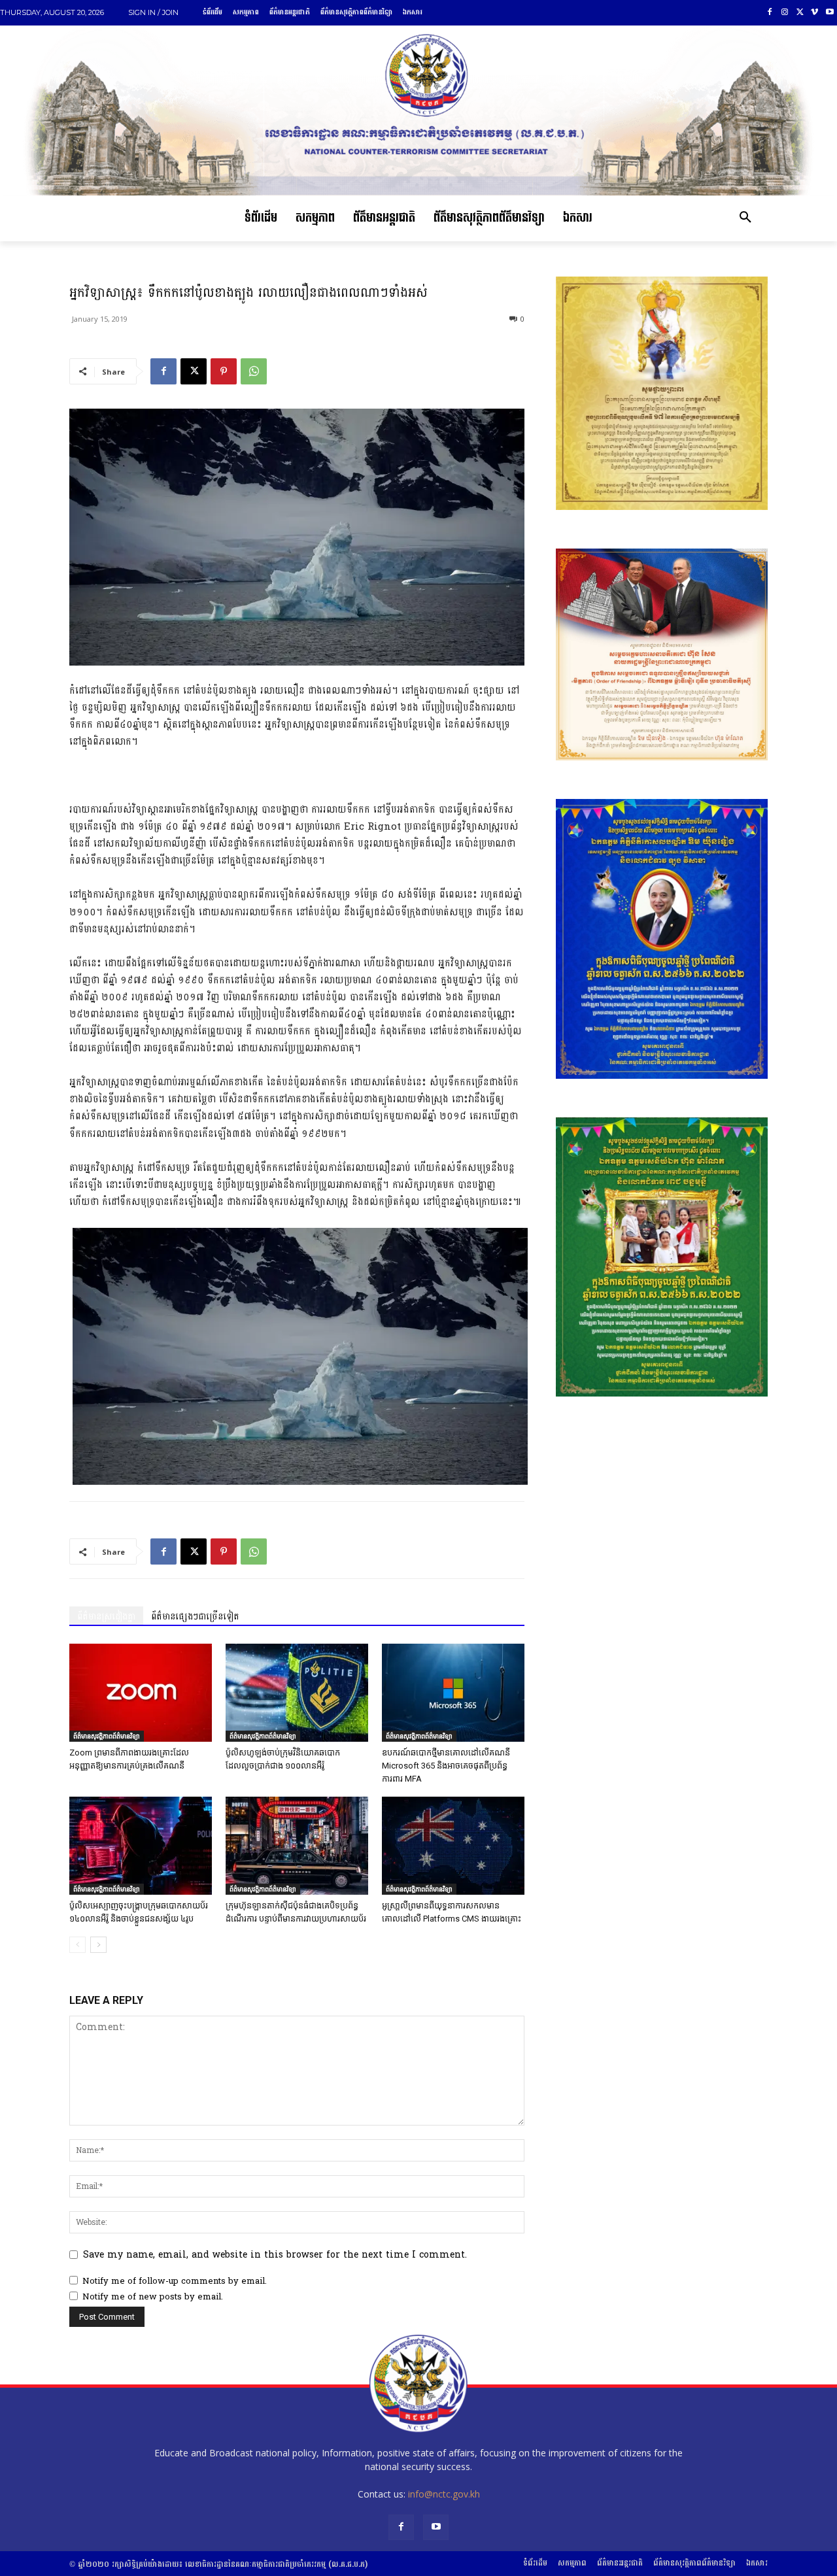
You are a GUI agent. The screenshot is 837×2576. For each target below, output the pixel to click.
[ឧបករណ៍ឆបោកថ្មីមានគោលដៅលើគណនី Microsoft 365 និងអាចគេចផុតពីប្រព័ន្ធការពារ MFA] (453, 1693)
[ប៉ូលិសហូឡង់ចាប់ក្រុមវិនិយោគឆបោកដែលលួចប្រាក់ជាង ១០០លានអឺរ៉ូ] (297, 1693)
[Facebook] (770, 13)
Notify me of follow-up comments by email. (175, 2281)
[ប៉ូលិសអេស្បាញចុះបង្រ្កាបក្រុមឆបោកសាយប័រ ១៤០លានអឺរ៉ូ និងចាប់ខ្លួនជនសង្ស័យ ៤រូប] (141, 1846)
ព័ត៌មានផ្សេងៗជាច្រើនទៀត (195, 1617)
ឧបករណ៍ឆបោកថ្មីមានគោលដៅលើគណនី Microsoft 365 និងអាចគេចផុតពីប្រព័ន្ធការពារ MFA (446, 1766)
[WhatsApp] (254, 371)
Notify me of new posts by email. (153, 2297)
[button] (745, 218)
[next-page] (98, 1945)
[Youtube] (829, 13)
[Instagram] (785, 13)
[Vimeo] (814, 13)
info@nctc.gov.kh (444, 2494)
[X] (800, 13)
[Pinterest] (224, 371)
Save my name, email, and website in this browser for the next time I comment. (275, 2255)
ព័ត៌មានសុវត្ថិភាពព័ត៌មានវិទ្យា (107, 1736)
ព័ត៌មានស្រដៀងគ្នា (106, 1617)
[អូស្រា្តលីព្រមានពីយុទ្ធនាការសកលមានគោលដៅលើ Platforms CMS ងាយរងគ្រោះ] (453, 1846)
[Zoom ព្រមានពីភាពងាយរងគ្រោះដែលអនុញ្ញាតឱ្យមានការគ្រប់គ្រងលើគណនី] (141, 1693)
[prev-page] (77, 1945)
